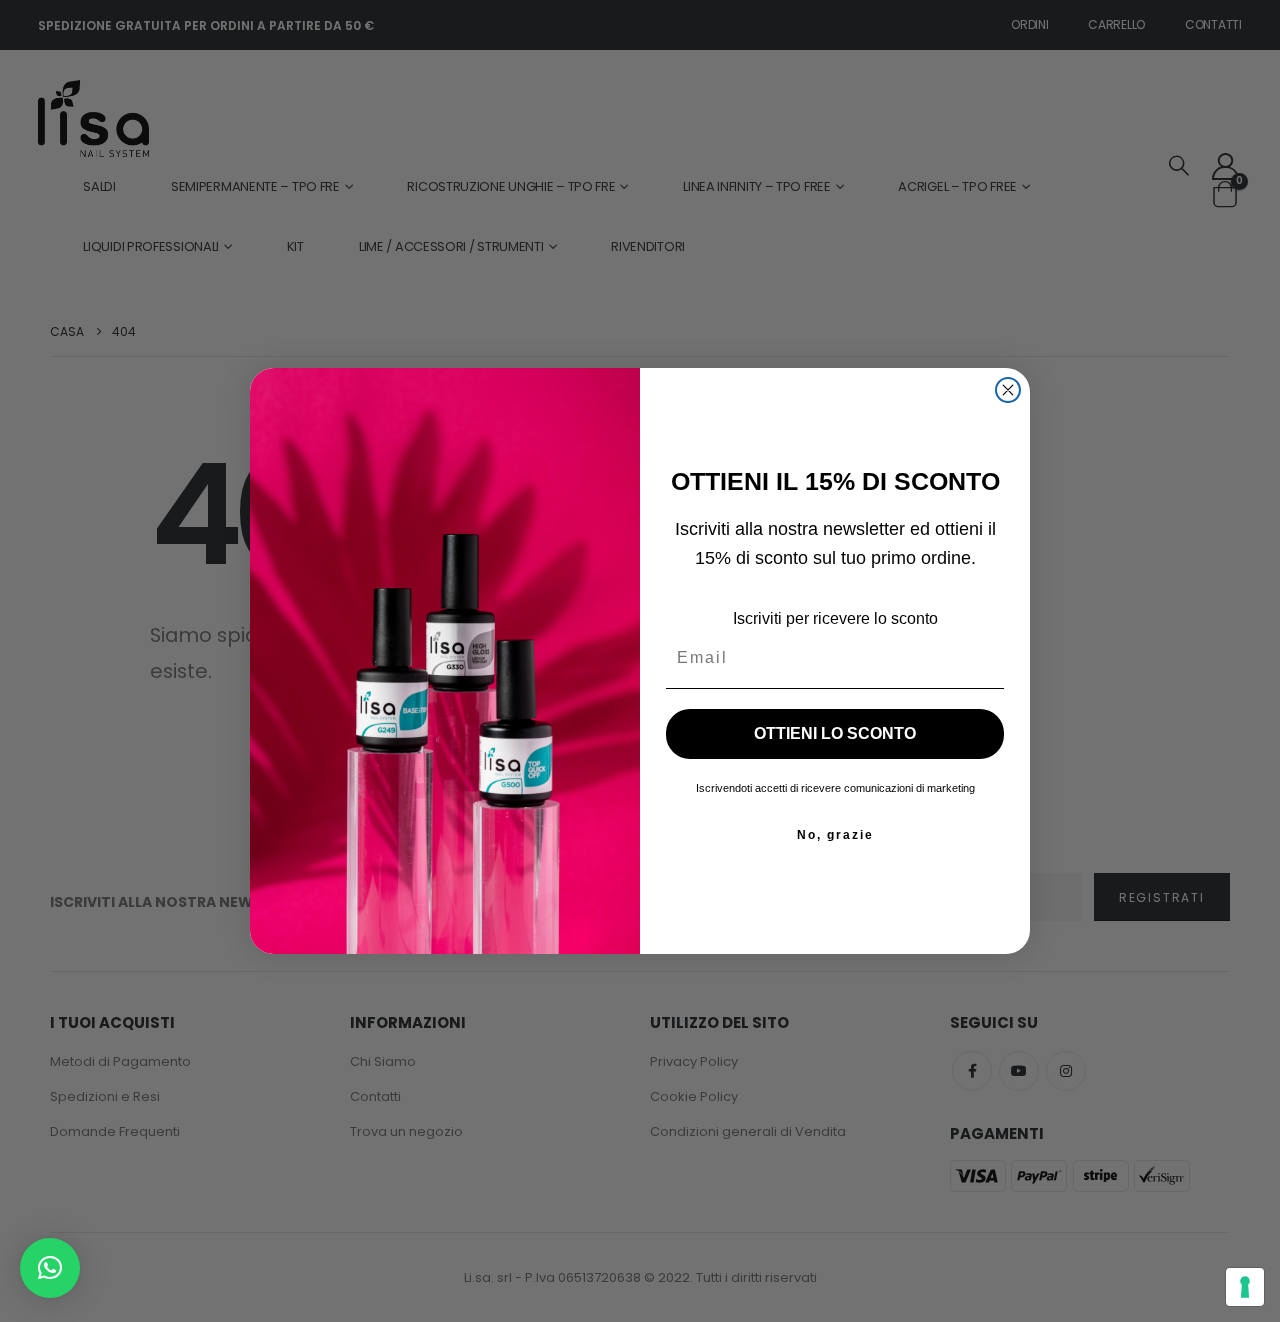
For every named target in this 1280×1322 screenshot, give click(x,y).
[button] (50, 1268)
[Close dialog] (1008, 390)
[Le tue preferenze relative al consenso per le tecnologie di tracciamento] (1245, 1287)
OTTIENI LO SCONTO (835, 733)
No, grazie (835, 835)
